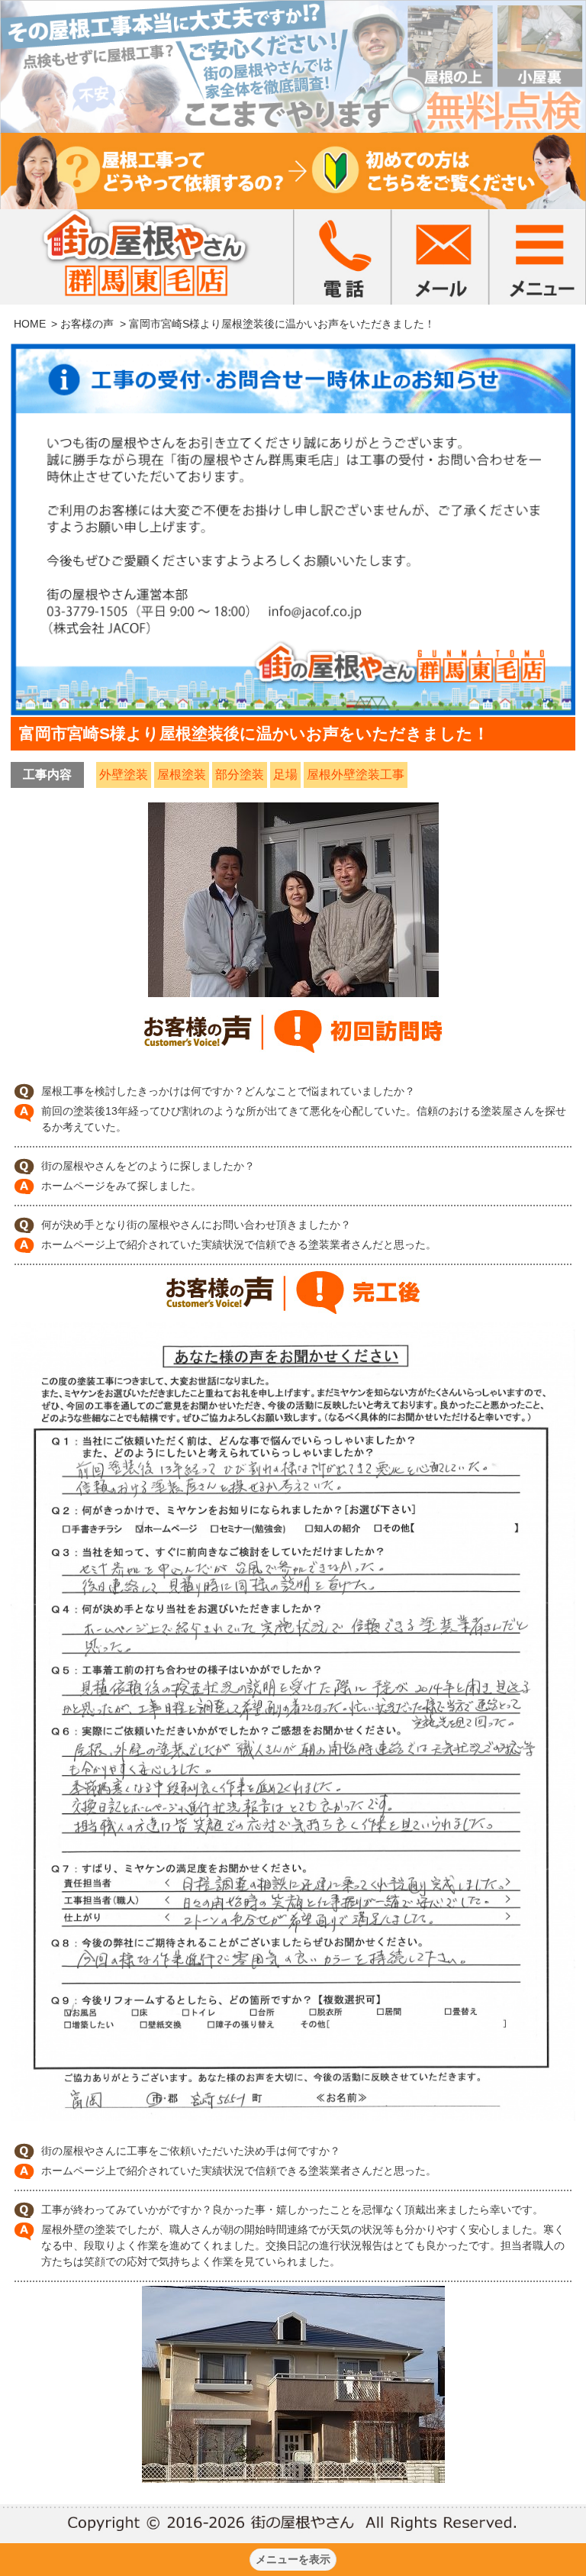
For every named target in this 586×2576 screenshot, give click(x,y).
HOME (30, 324)
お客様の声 (87, 324)
